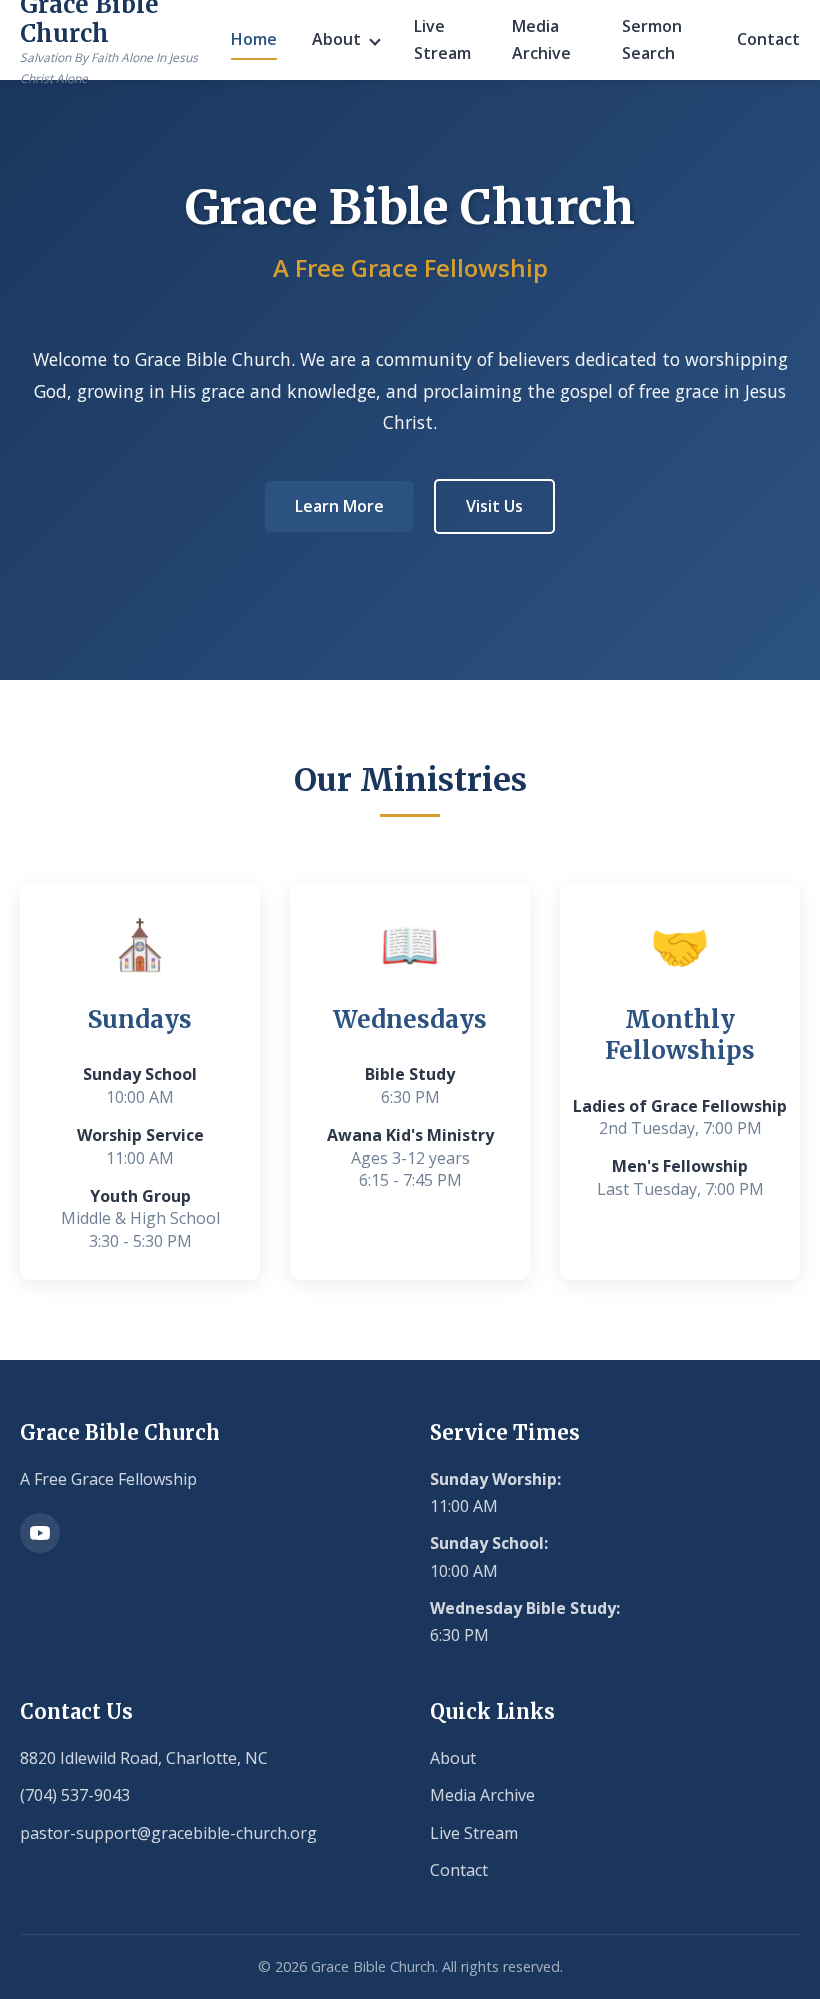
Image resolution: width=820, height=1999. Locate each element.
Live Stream (442, 39)
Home (254, 39)
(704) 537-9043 (75, 1795)
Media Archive (541, 39)
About (336, 39)
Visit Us (494, 506)
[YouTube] (40, 1533)
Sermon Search (652, 39)
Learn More (339, 506)
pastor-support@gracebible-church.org (168, 1833)
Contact (768, 39)
